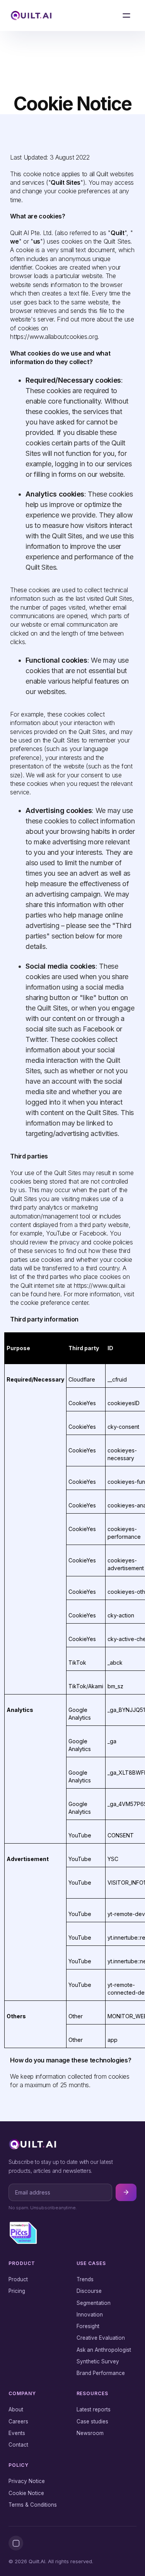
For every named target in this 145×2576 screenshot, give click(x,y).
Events (17, 2433)
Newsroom (90, 2433)
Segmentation (94, 2303)
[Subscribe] (126, 2192)
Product (18, 2279)
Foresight (88, 2326)
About (16, 2409)
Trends (85, 2279)
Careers (18, 2421)
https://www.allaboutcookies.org (54, 337)
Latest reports (94, 2409)
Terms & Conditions (33, 2505)
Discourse (89, 2291)
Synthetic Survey (98, 2361)
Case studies (92, 2421)
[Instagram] (16, 2543)
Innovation (90, 2315)
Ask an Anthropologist (104, 2350)
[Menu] (126, 15)
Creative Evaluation (101, 2338)
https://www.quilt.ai (100, 1285)
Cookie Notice (26, 2493)
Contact (18, 2445)
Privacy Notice (27, 2481)
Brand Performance (101, 2373)
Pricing (17, 2291)
